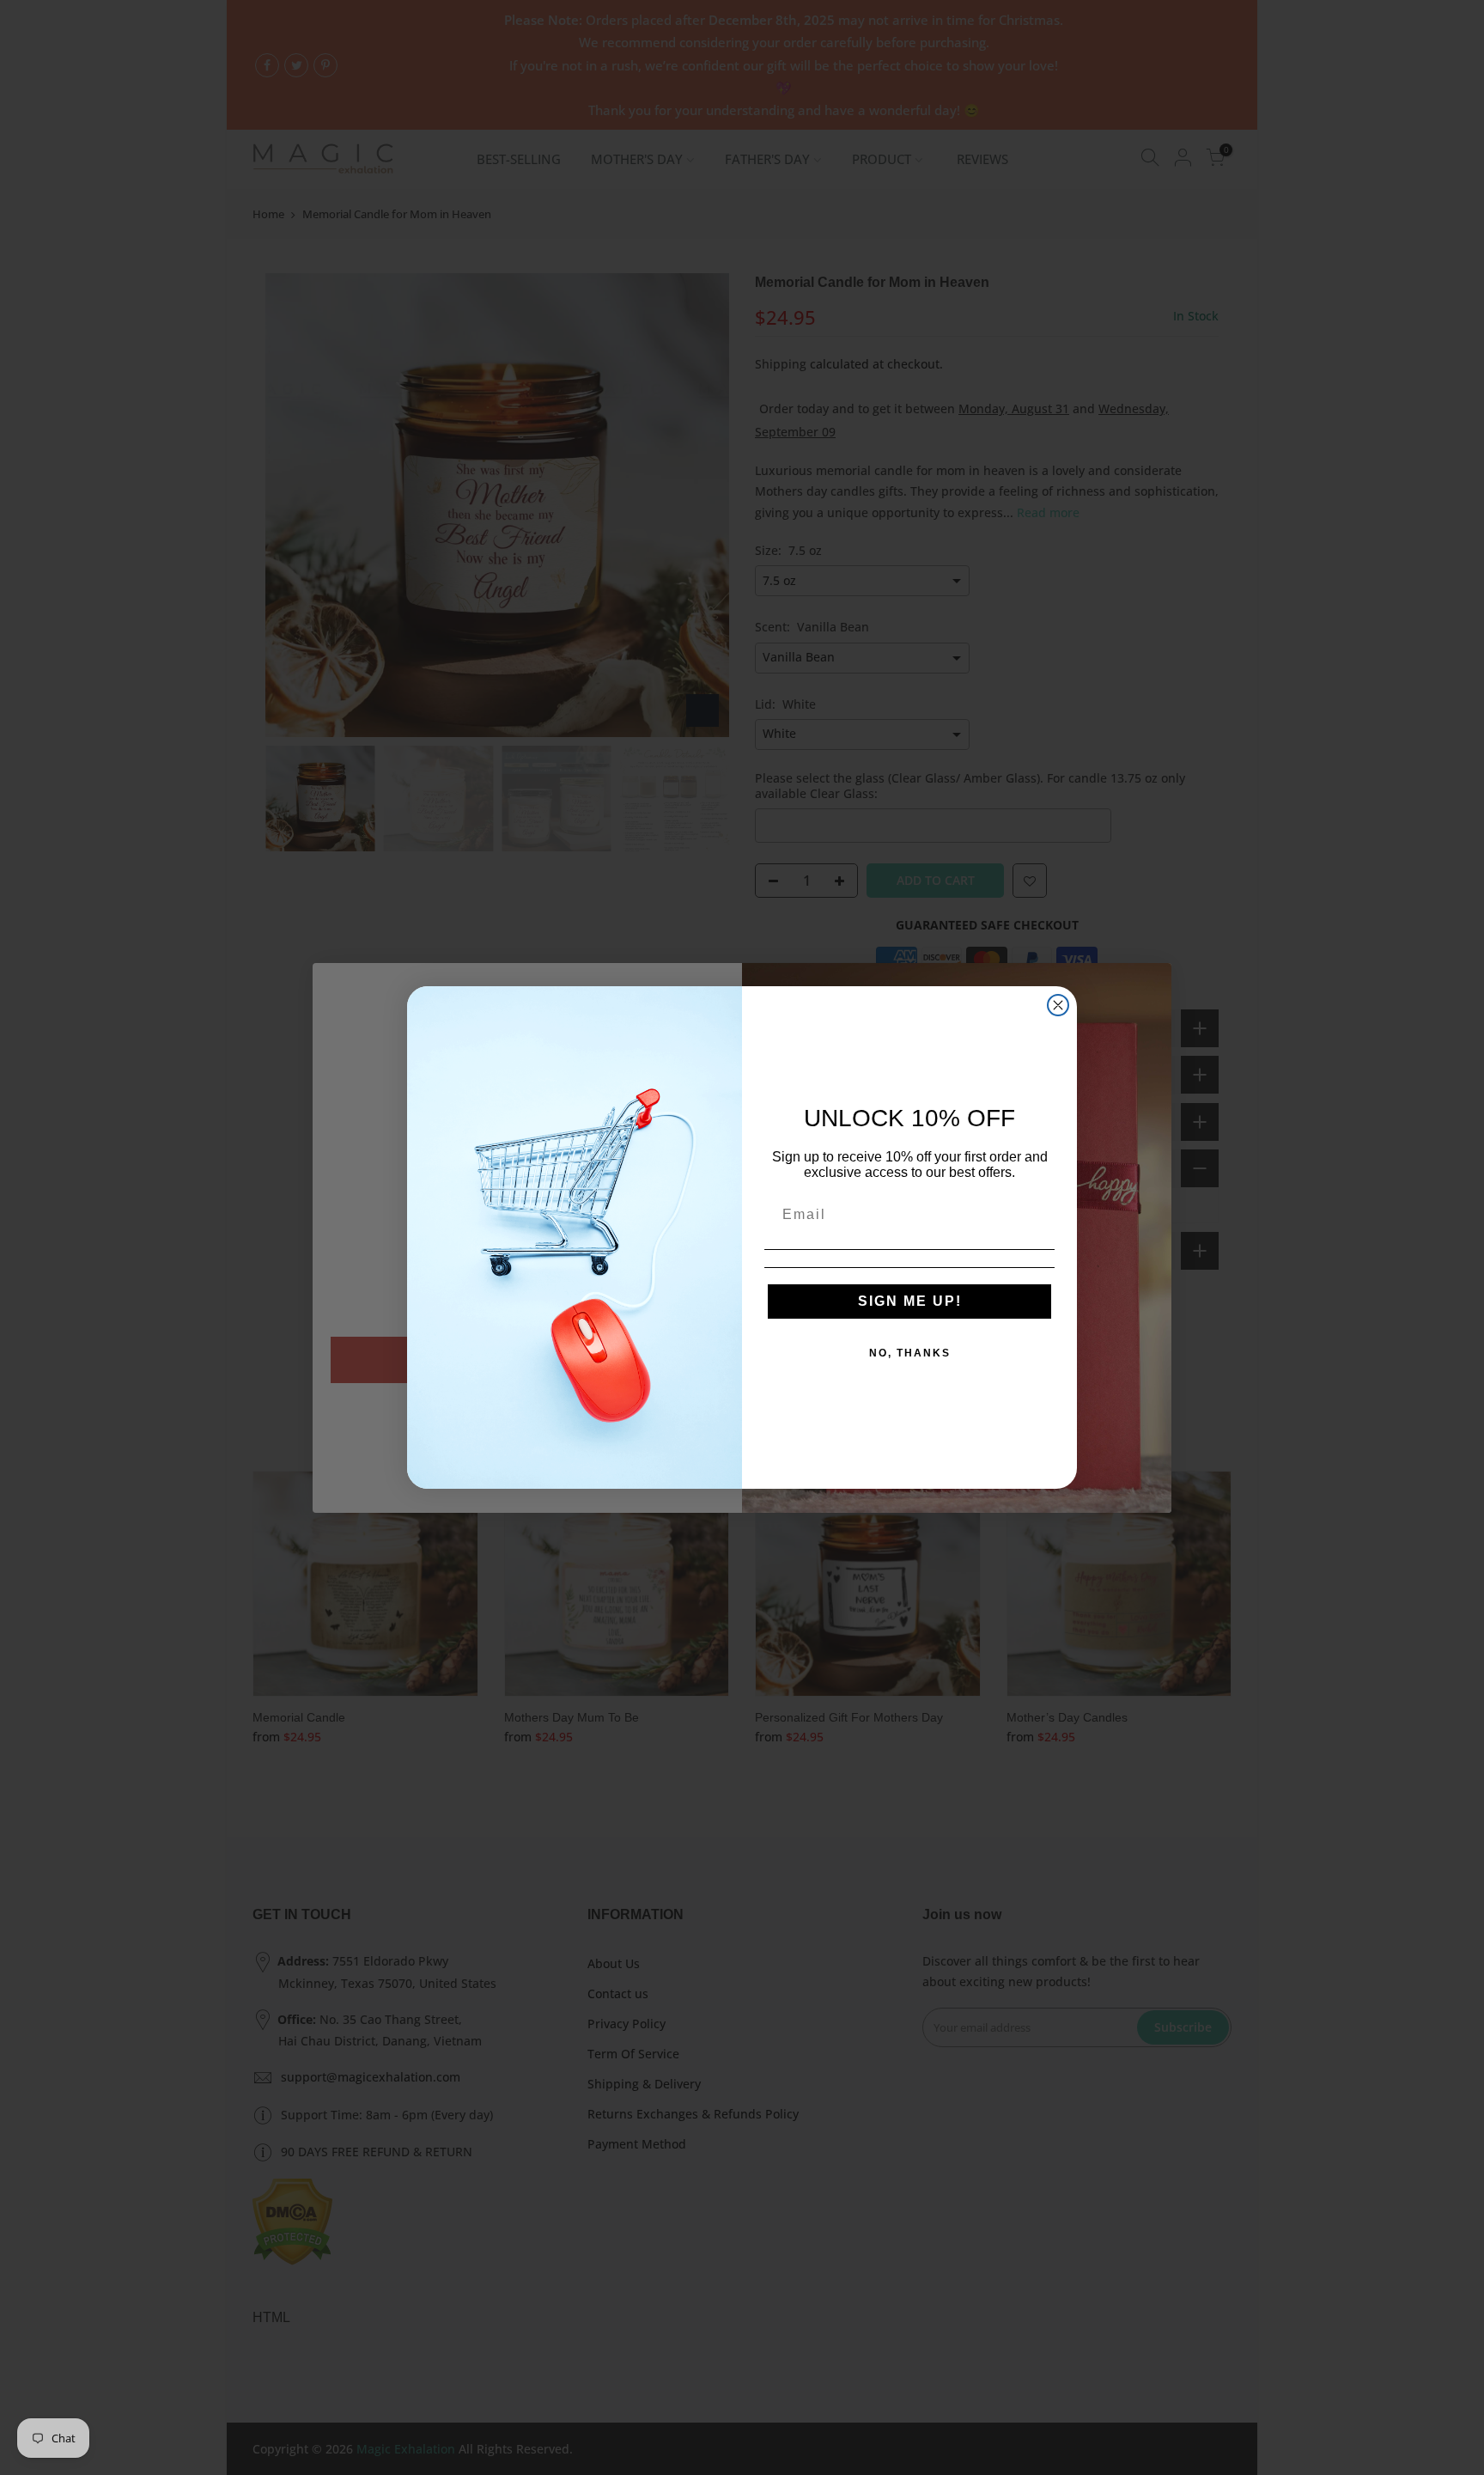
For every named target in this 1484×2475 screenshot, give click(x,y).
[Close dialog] (1058, 1005)
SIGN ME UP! (910, 1301)
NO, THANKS (910, 1353)
